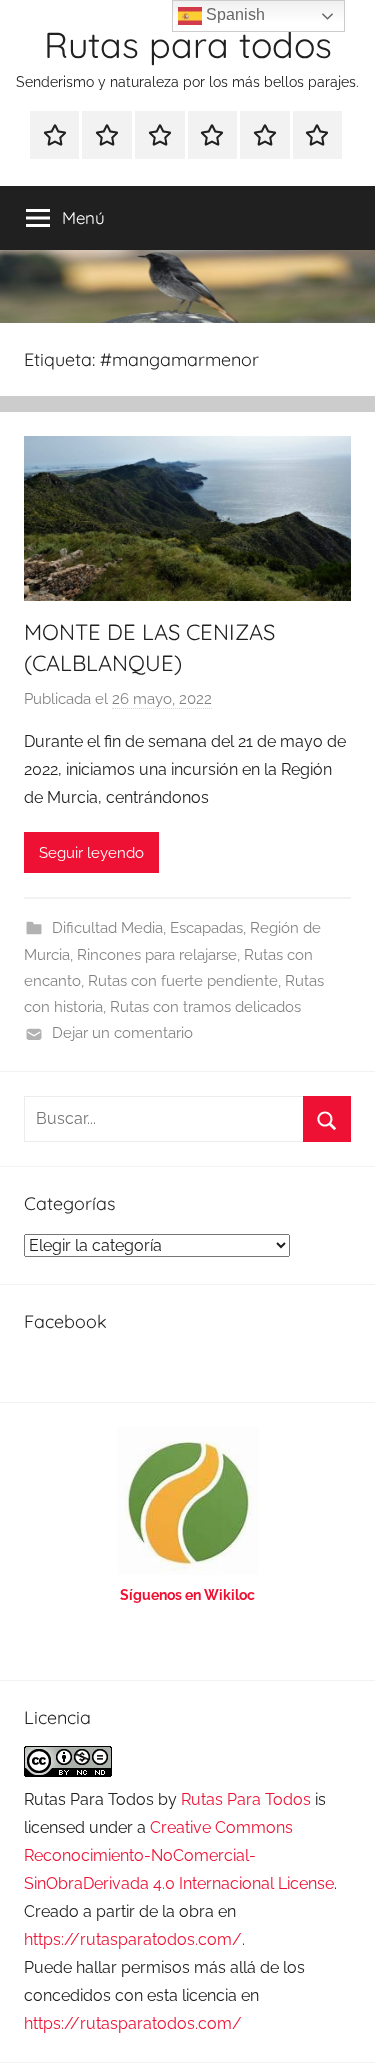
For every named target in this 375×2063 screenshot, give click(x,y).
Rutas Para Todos (246, 1799)
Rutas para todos (188, 44)
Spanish (233, 14)
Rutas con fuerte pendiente (183, 981)
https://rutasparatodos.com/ (133, 1939)
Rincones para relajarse (157, 955)
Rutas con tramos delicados (205, 1007)
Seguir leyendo (91, 853)
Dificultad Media (107, 928)
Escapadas (206, 928)
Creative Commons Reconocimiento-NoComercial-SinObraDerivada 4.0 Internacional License (179, 1855)
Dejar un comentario (122, 1033)
